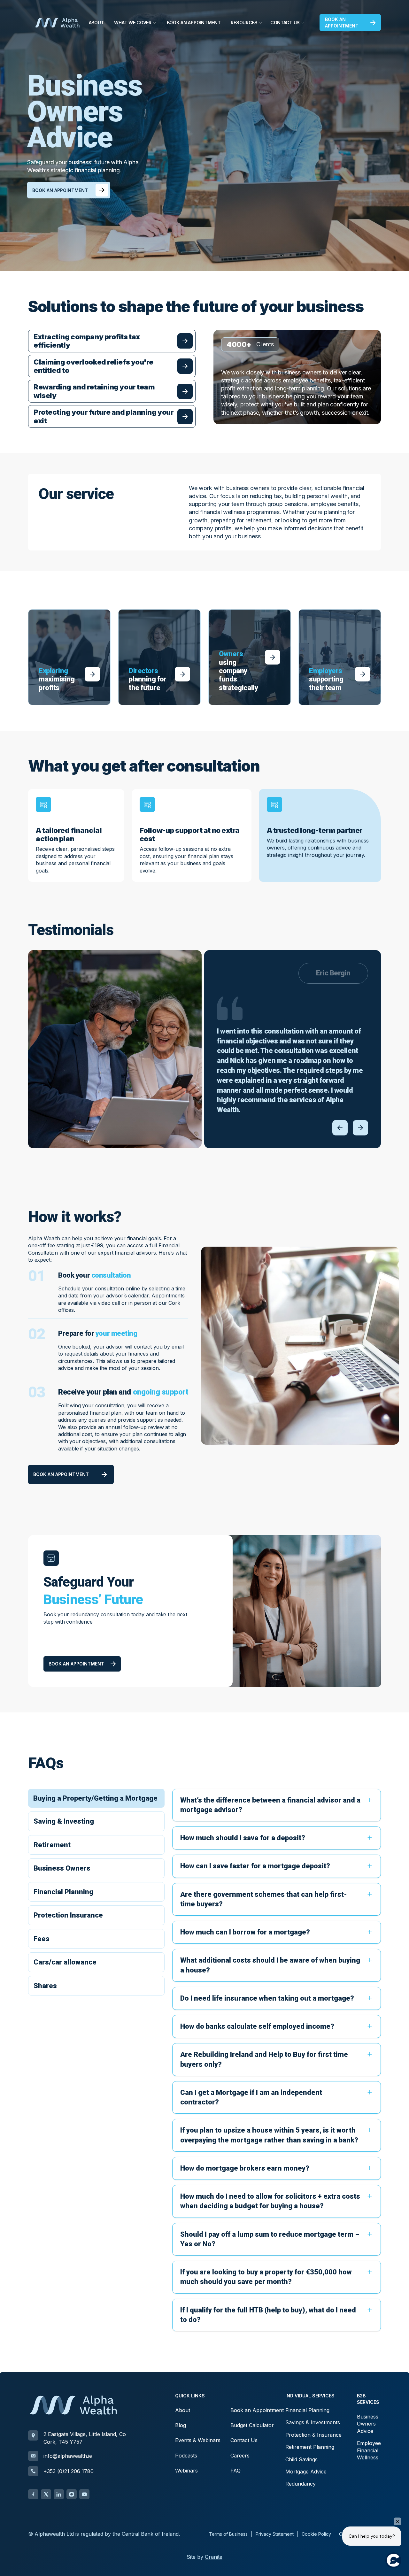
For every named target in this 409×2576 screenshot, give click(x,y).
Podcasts (186, 2456)
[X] (46, 2494)
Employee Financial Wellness (369, 2450)
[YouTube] (84, 2494)
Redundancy (301, 2484)
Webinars (186, 2471)
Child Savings (301, 2459)
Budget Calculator (252, 2425)
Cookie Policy (316, 2534)
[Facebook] (33, 2494)
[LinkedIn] (59, 2494)
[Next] (360, 1128)
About (96, 23)
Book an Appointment (194, 23)
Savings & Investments (313, 2422)
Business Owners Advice (368, 2424)
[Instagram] (72, 2494)
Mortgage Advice (306, 2472)
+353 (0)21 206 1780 (69, 2471)
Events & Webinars (198, 2440)
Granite (214, 2557)
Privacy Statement (275, 2534)
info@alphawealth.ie (68, 2456)
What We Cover (133, 23)
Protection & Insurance (313, 2435)
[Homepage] (57, 23)
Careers (240, 2456)
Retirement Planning (310, 2447)
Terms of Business (228, 2534)
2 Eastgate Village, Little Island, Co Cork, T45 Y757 (85, 2438)
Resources (244, 23)
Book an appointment (342, 23)
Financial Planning (307, 2410)
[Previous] (340, 1128)
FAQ (235, 2471)
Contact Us (285, 23)
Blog (181, 2425)
